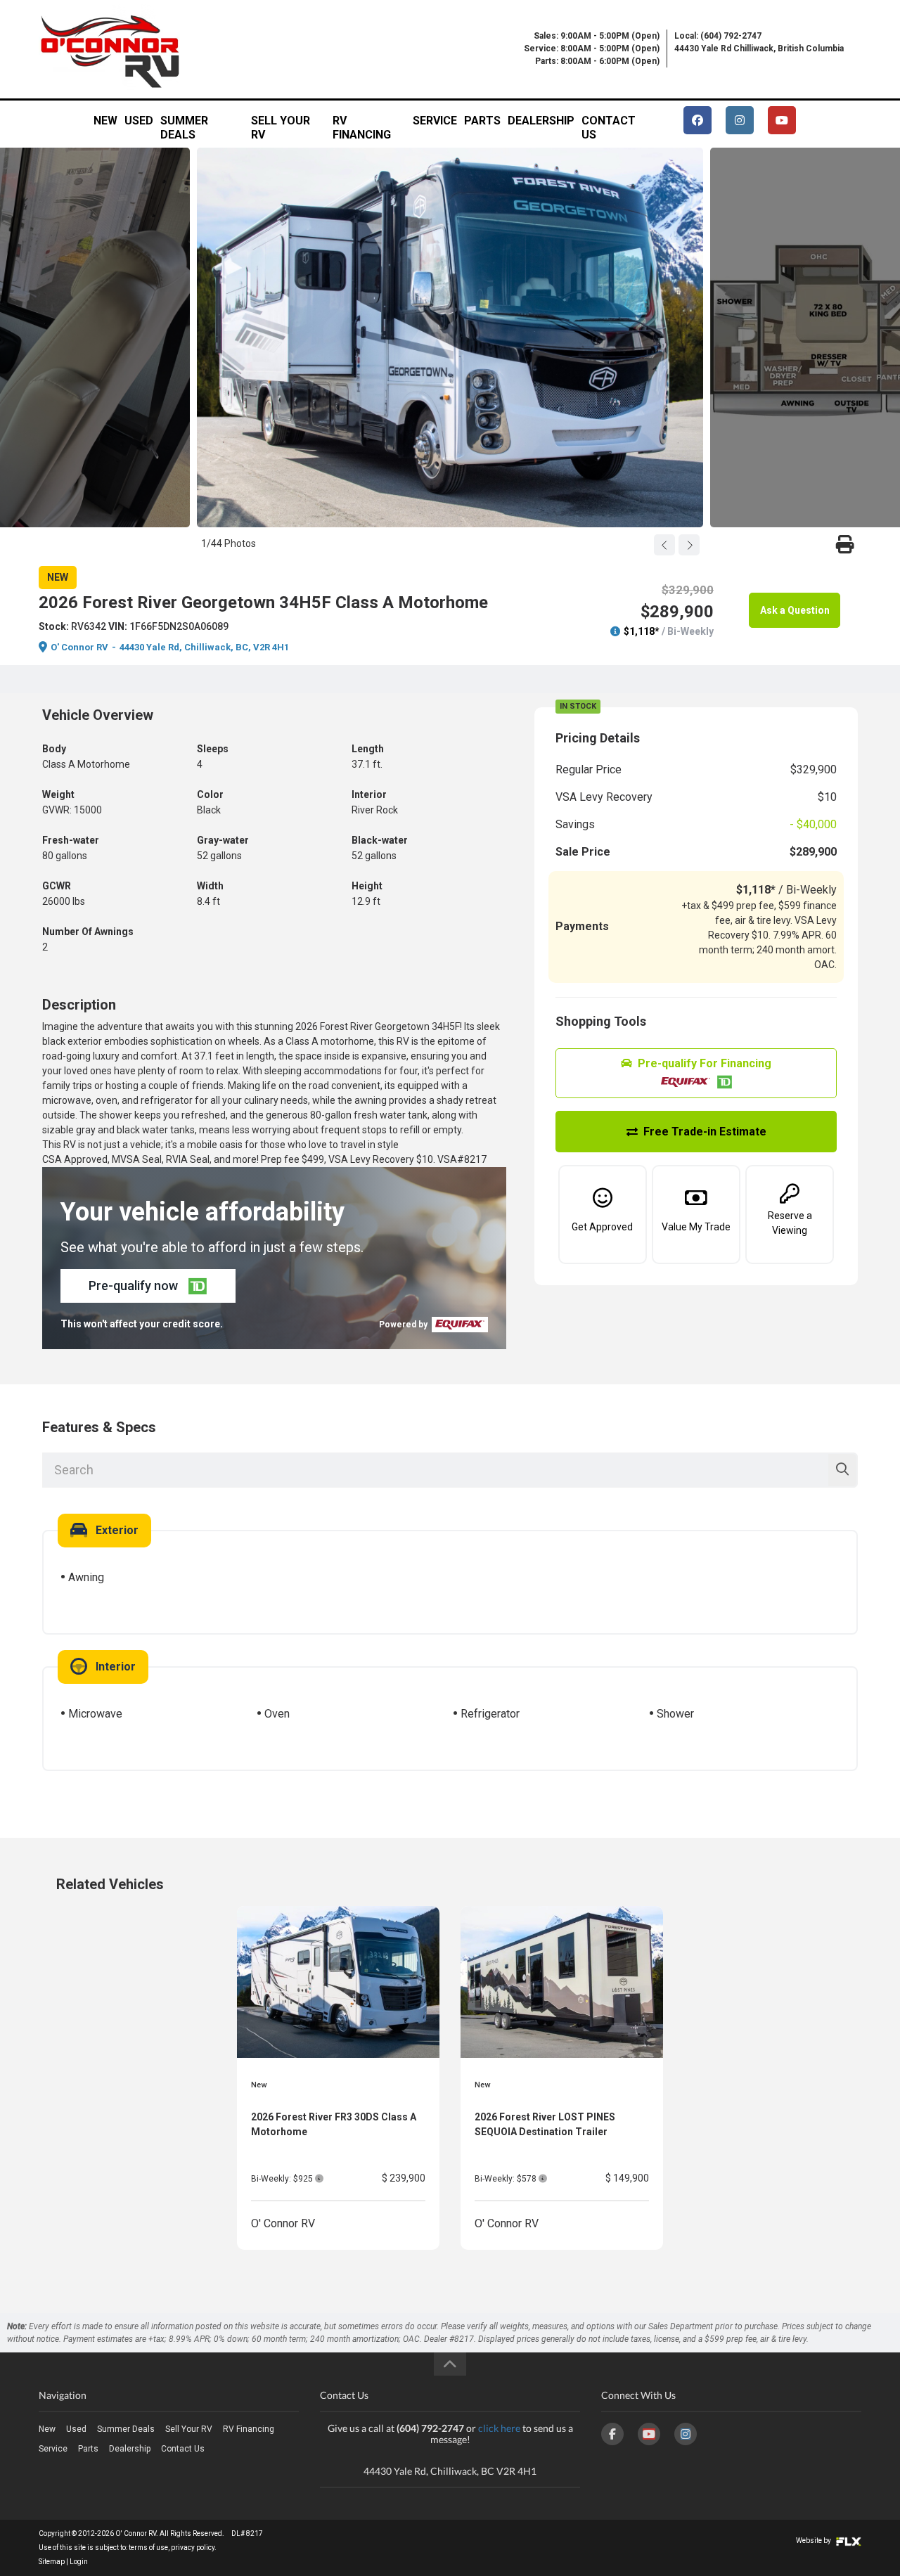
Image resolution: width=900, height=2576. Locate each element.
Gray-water (223, 840)
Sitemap (52, 2562)
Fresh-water (71, 840)
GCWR (57, 886)
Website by (814, 2540)
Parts (482, 121)
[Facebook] (612, 2434)
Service (435, 121)
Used (139, 121)
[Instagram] (686, 2434)
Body (54, 749)
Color (210, 794)
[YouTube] (649, 2434)
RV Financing (362, 125)
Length (368, 749)
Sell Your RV (281, 125)
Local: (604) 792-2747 (718, 36)
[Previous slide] (664, 545)
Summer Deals (184, 125)
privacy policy (193, 2548)
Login (79, 2562)
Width (210, 886)
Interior (369, 794)
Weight (58, 794)
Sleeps (213, 749)
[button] (148, 1286)
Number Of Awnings (88, 932)
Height (367, 886)
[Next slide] (689, 545)
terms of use (148, 2548)
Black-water (380, 840)
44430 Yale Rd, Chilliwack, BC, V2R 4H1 (204, 647)
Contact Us (609, 125)
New (105, 121)
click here (499, 2428)
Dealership (541, 121)
